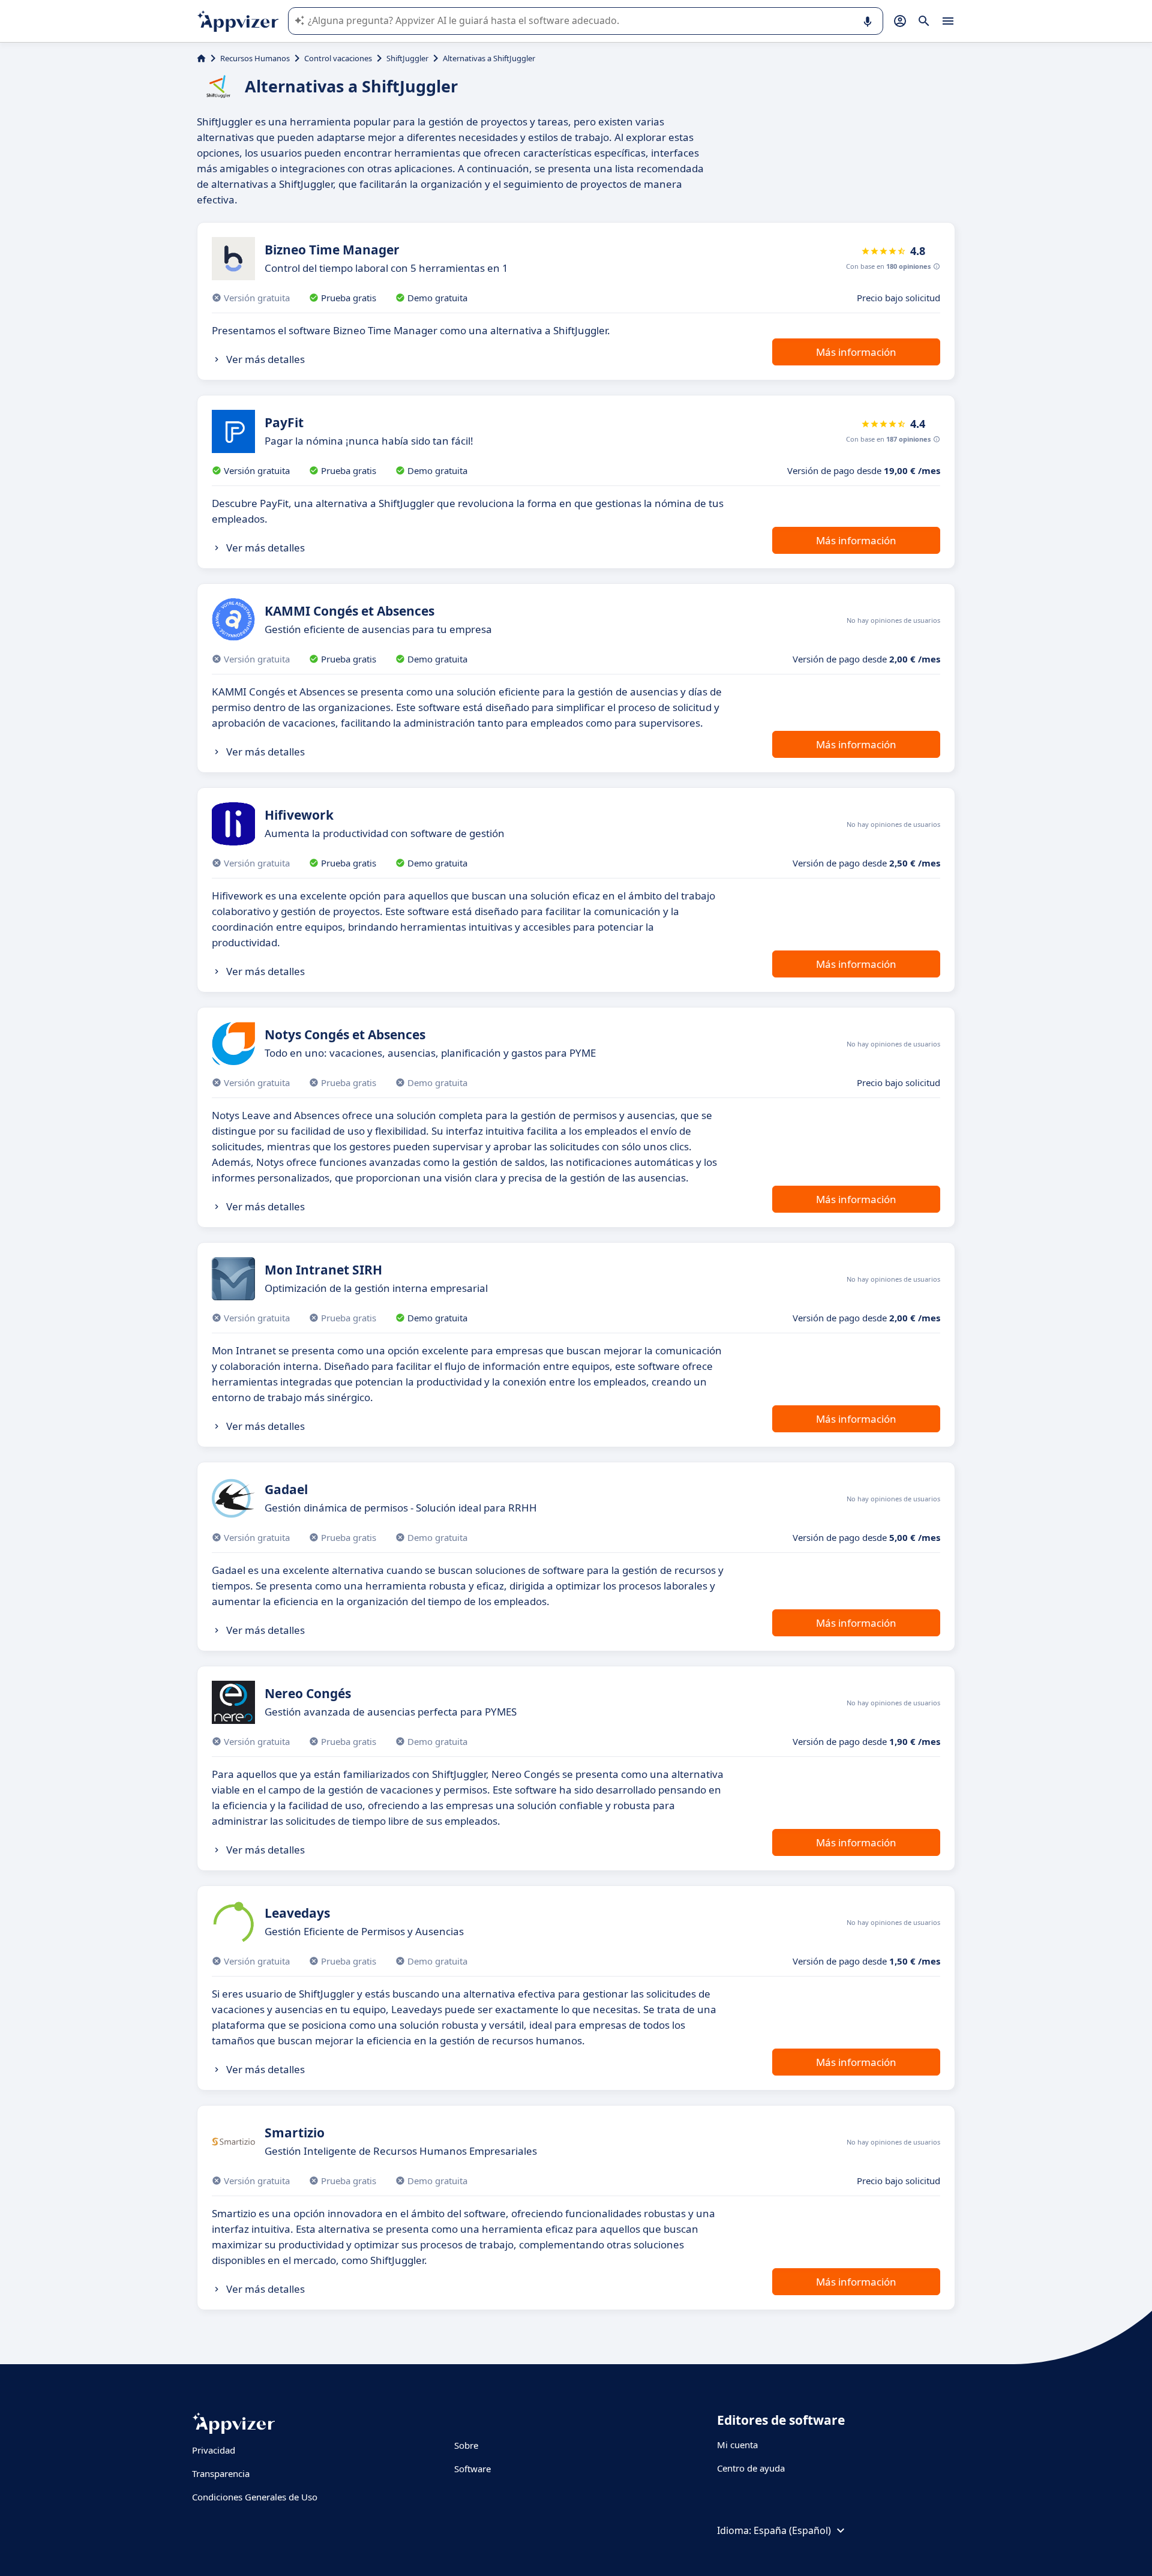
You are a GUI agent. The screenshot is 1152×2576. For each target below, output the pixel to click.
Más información (856, 352)
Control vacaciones (338, 58)
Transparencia (221, 2473)
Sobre (466, 2445)
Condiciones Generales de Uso (255, 2497)
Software (472, 2469)
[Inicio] (201, 58)
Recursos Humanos (255, 58)
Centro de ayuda (751, 2468)
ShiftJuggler (407, 58)
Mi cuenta (737, 2445)
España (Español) (792, 2530)
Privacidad (214, 2450)
